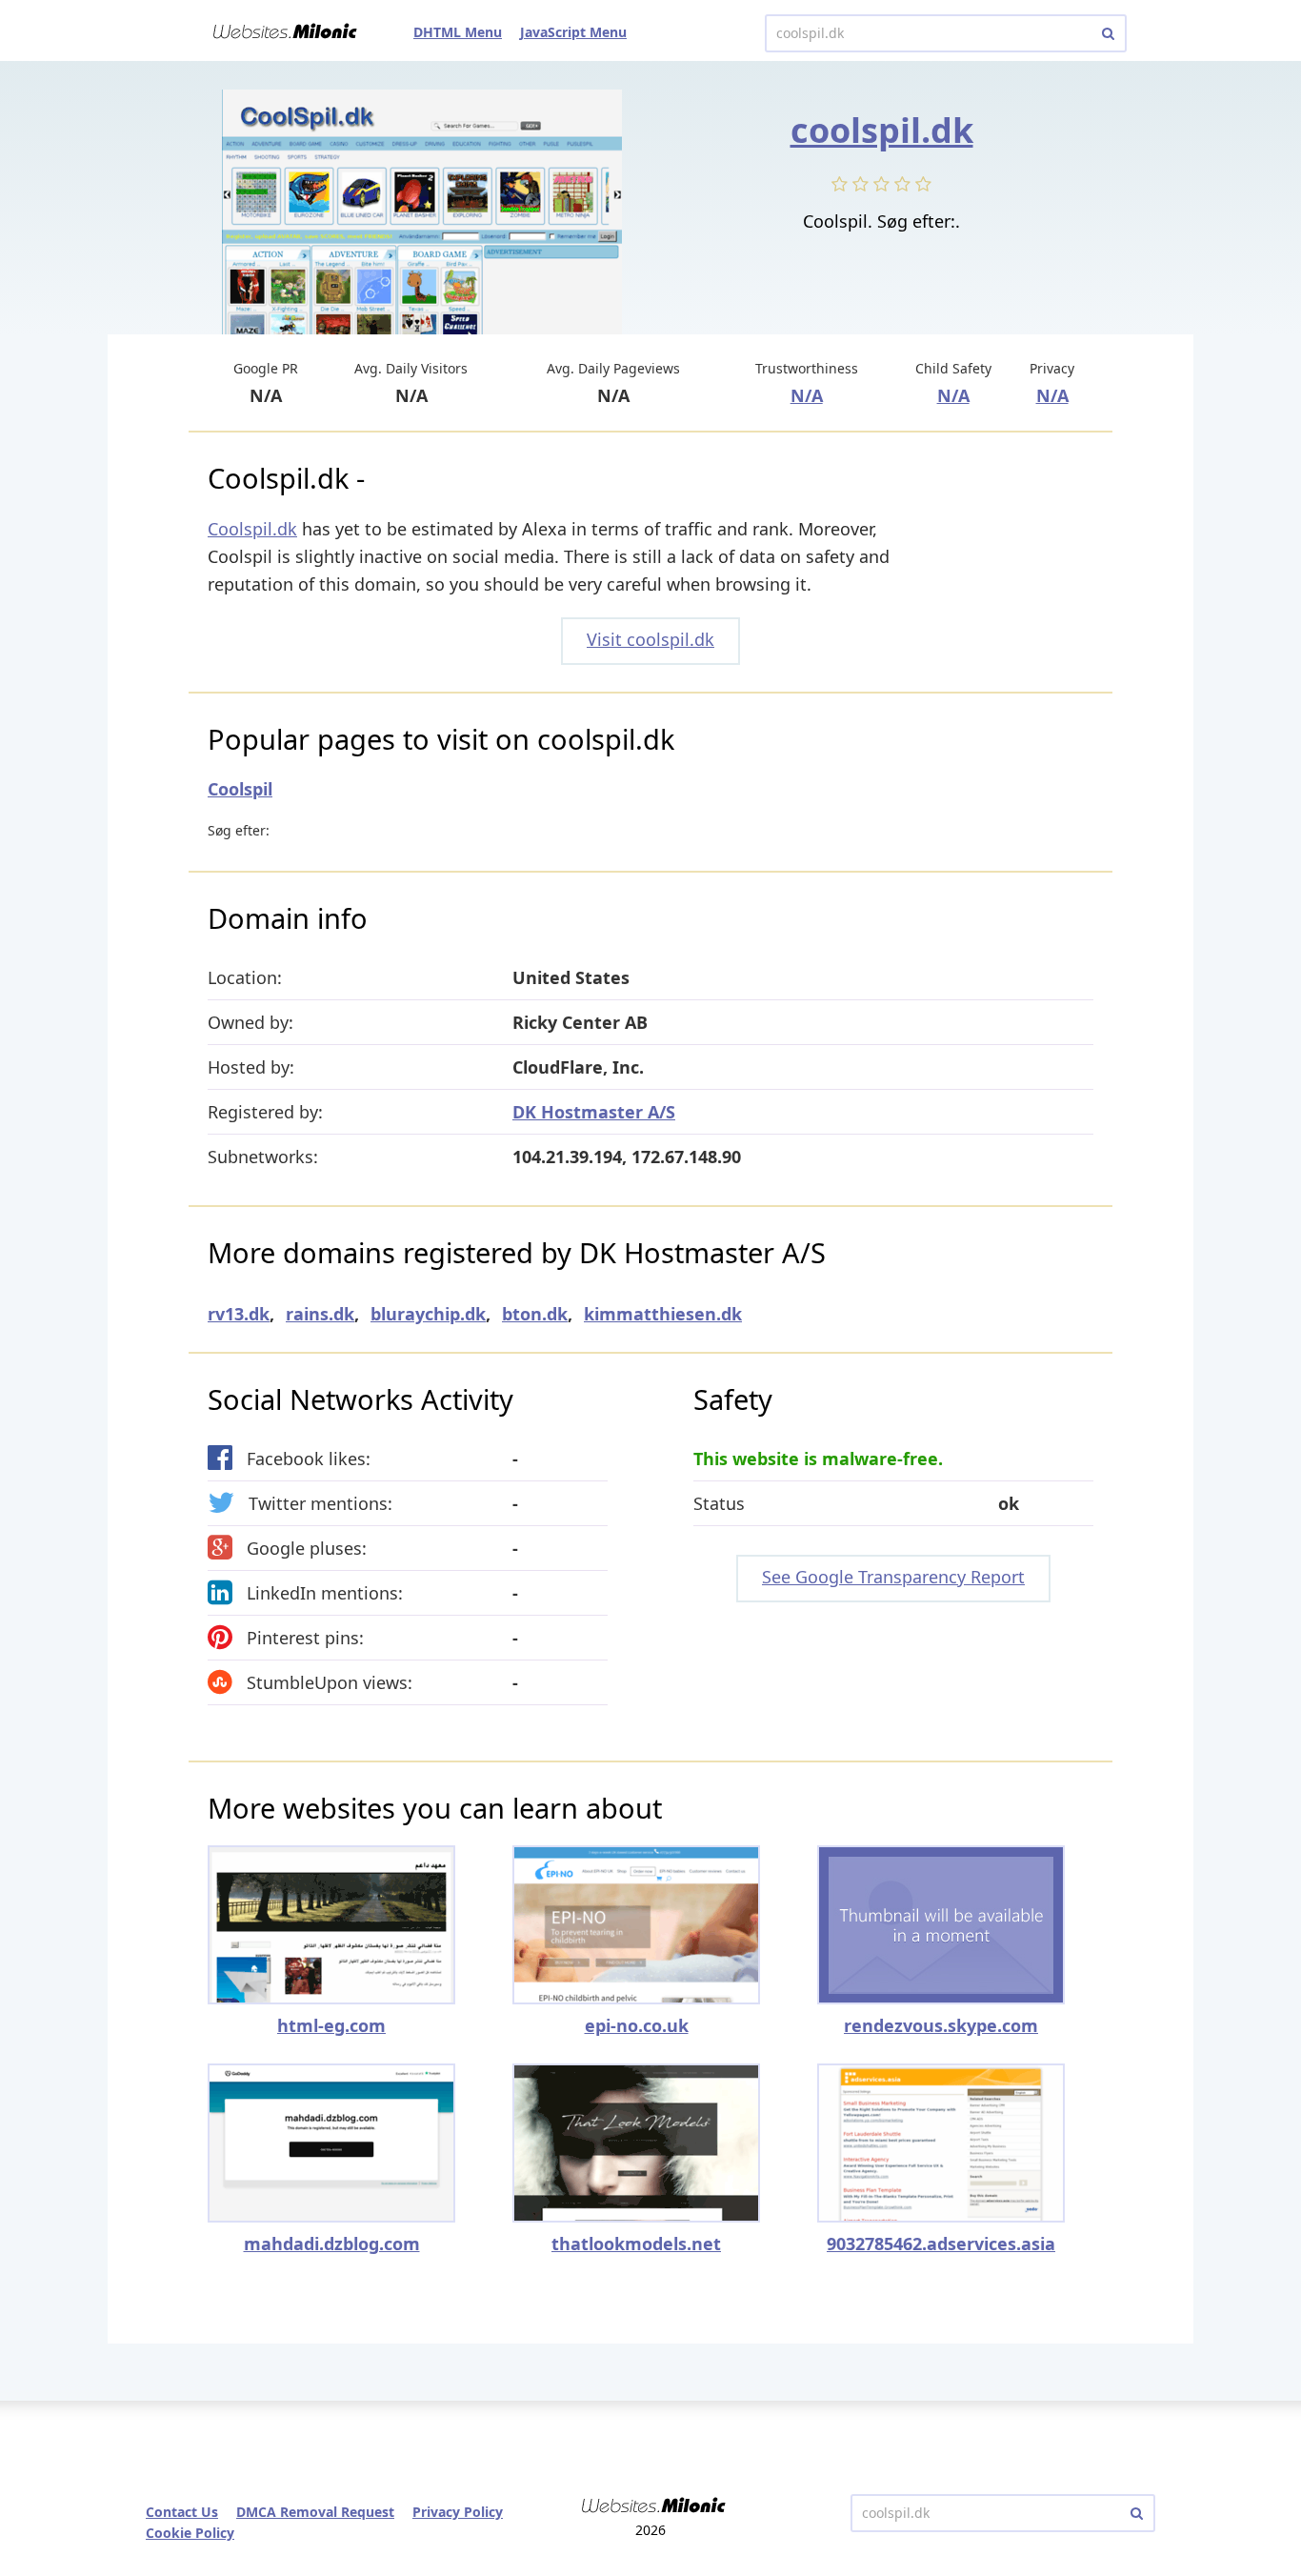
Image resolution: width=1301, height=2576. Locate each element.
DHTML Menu (458, 32)
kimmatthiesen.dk (663, 1314)
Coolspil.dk (252, 529)
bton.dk (535, 1314)
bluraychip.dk (428, 1314)
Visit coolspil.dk (650, 639)
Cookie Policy (190, 2533)
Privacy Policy (458, 2512)
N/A (807, 395)
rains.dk (320, 1314)
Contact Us (182, 2512)
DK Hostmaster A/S (594, 1112)
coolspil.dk (882, 130)
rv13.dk (239, 1314)
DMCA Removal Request (315, 2512)
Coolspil (240, 789)
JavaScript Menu (573, 32)
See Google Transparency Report (893, 1577)
